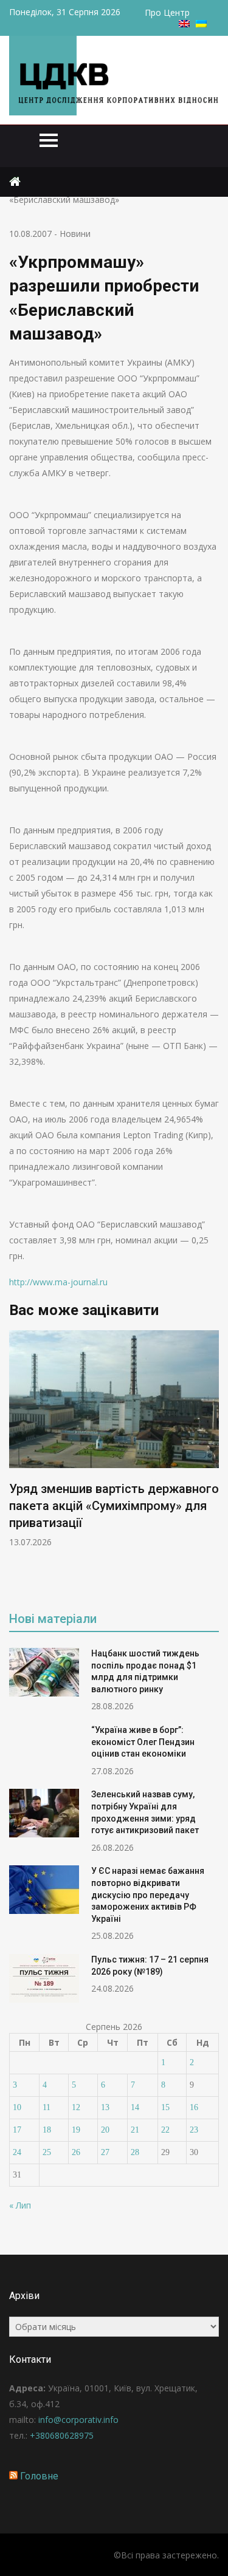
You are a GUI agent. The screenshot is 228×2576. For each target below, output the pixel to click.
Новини (75, 234)
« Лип (20, 2205)
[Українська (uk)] (201, 24)
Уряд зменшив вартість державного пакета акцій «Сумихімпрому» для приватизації (114, 1506)
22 (165, 2130)
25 (47, 2152)
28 (135, 2152)
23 (194, 2130)
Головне (39, 2476)
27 (105, 2152)
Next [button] (211, 1462)
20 (105, 2130)
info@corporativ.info (78, 2420)
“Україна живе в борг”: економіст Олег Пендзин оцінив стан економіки (143, 1742)
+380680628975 (62, 2435)
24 (17, 2152)
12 (76, 2107)
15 (165, 2107)
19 (76, 2130)
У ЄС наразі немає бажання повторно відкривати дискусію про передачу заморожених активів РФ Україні (148, 1894)
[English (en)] (184, 24)
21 (135, 2130)
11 (47, 2107)
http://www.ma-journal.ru (58, 1282)
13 (105, 2107)
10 (17, 2107)
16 (194, 2107)
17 (17, 2130)
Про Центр (167, 12)
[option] (114, 1439)
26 (76, 2152)
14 (135, 2107)
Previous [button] (17, 1462)
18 (47, 2130)
